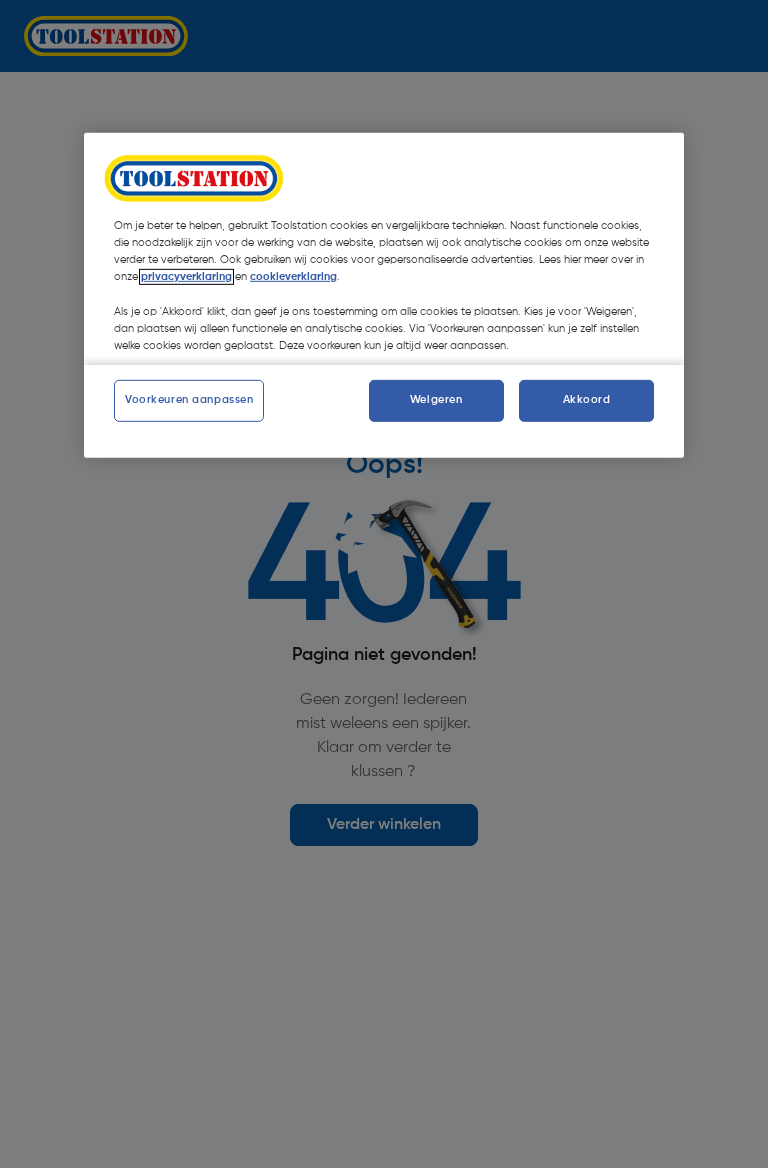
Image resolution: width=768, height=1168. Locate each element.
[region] (384, 295)
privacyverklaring (186, 277)
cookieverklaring (293, 277)
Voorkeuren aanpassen (189, 400)
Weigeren (436, 400)
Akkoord (587, 400)
